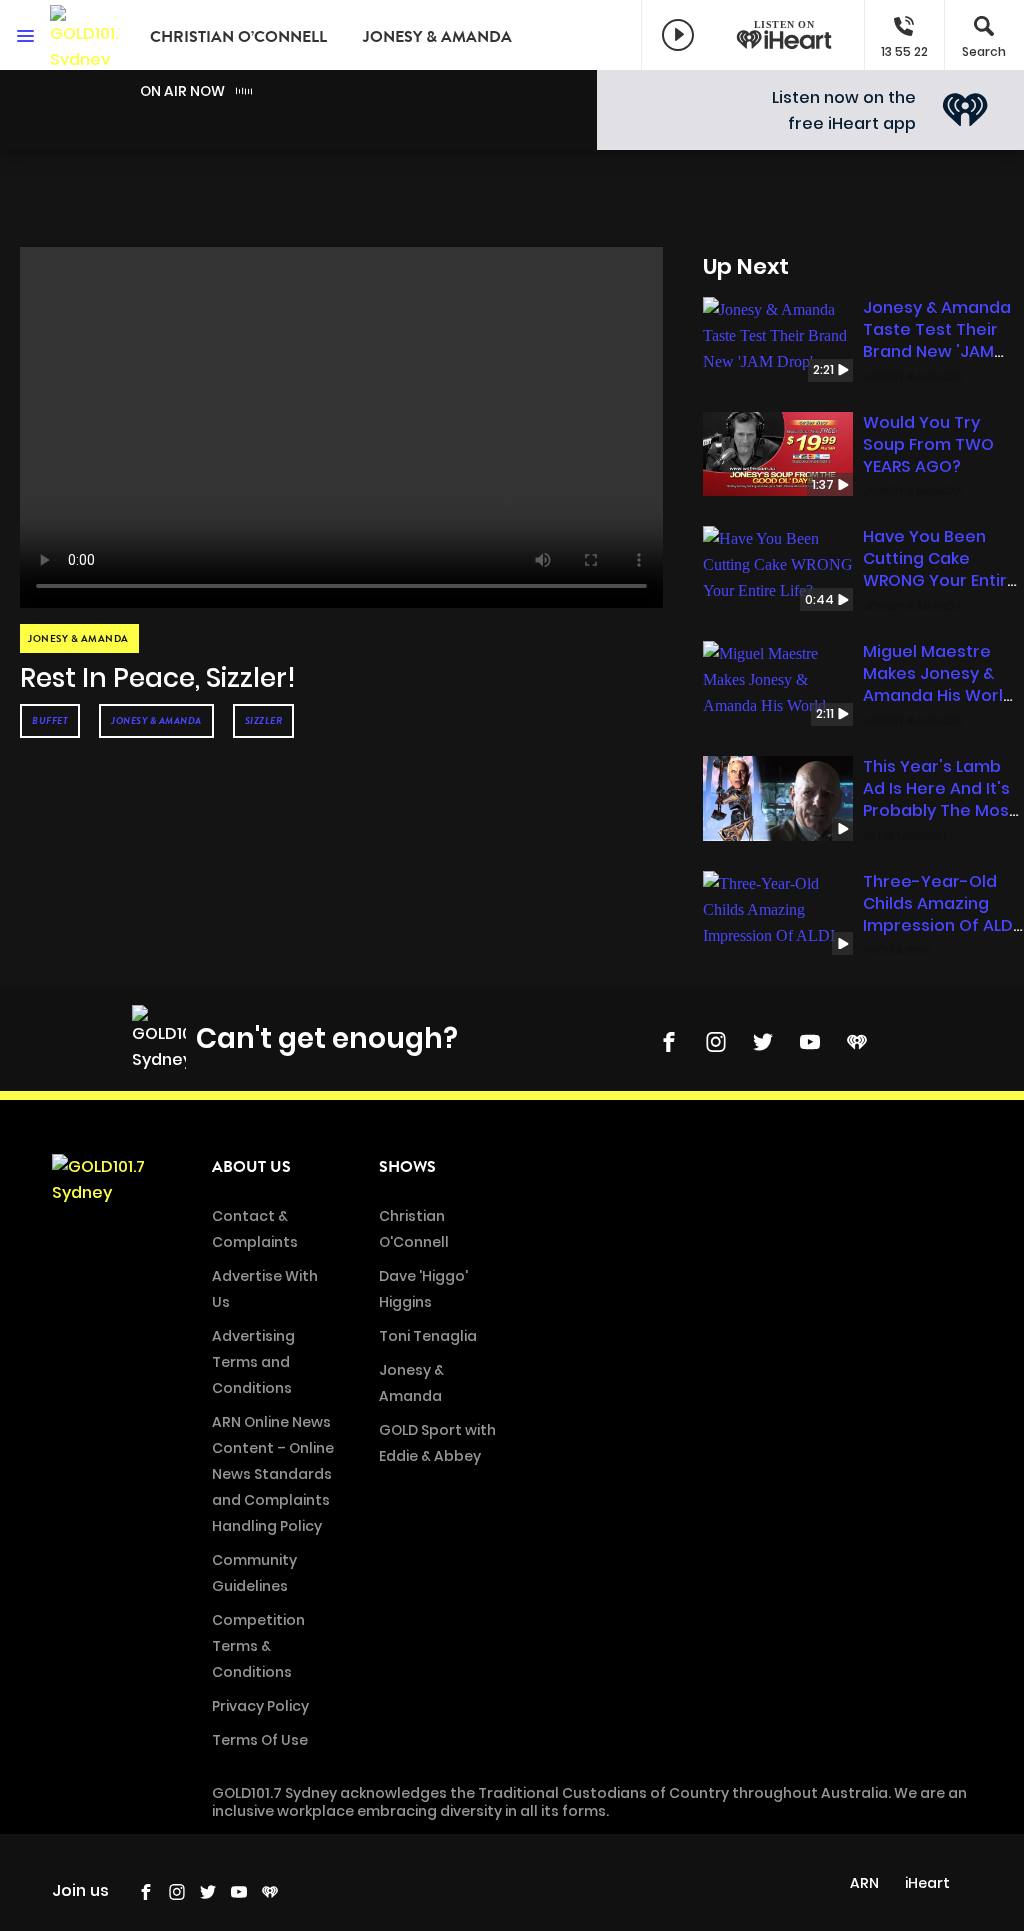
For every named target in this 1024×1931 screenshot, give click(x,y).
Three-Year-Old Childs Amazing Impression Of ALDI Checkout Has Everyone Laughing (940, 925)
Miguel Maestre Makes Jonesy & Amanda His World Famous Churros (938, 684)
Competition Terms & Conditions (258, 1646)
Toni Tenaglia (428, 1336)
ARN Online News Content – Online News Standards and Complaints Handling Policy (273, 1474)
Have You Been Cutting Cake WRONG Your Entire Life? (940, 569)
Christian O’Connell (238, 37)
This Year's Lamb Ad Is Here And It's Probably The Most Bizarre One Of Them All (939, 810)
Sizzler (264, 720)
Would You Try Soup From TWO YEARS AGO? (928, 444)
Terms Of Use (260, 1740)
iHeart (927, 1883)
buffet (50, 720)
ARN (864, 1883)
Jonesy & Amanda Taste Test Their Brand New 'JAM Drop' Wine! (937, 340)
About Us (251, 1167)
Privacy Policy (260, 1706)
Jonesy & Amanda (437, 37)
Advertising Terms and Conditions (253, 1362)
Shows (407, 1167)
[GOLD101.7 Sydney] (85, 35)
